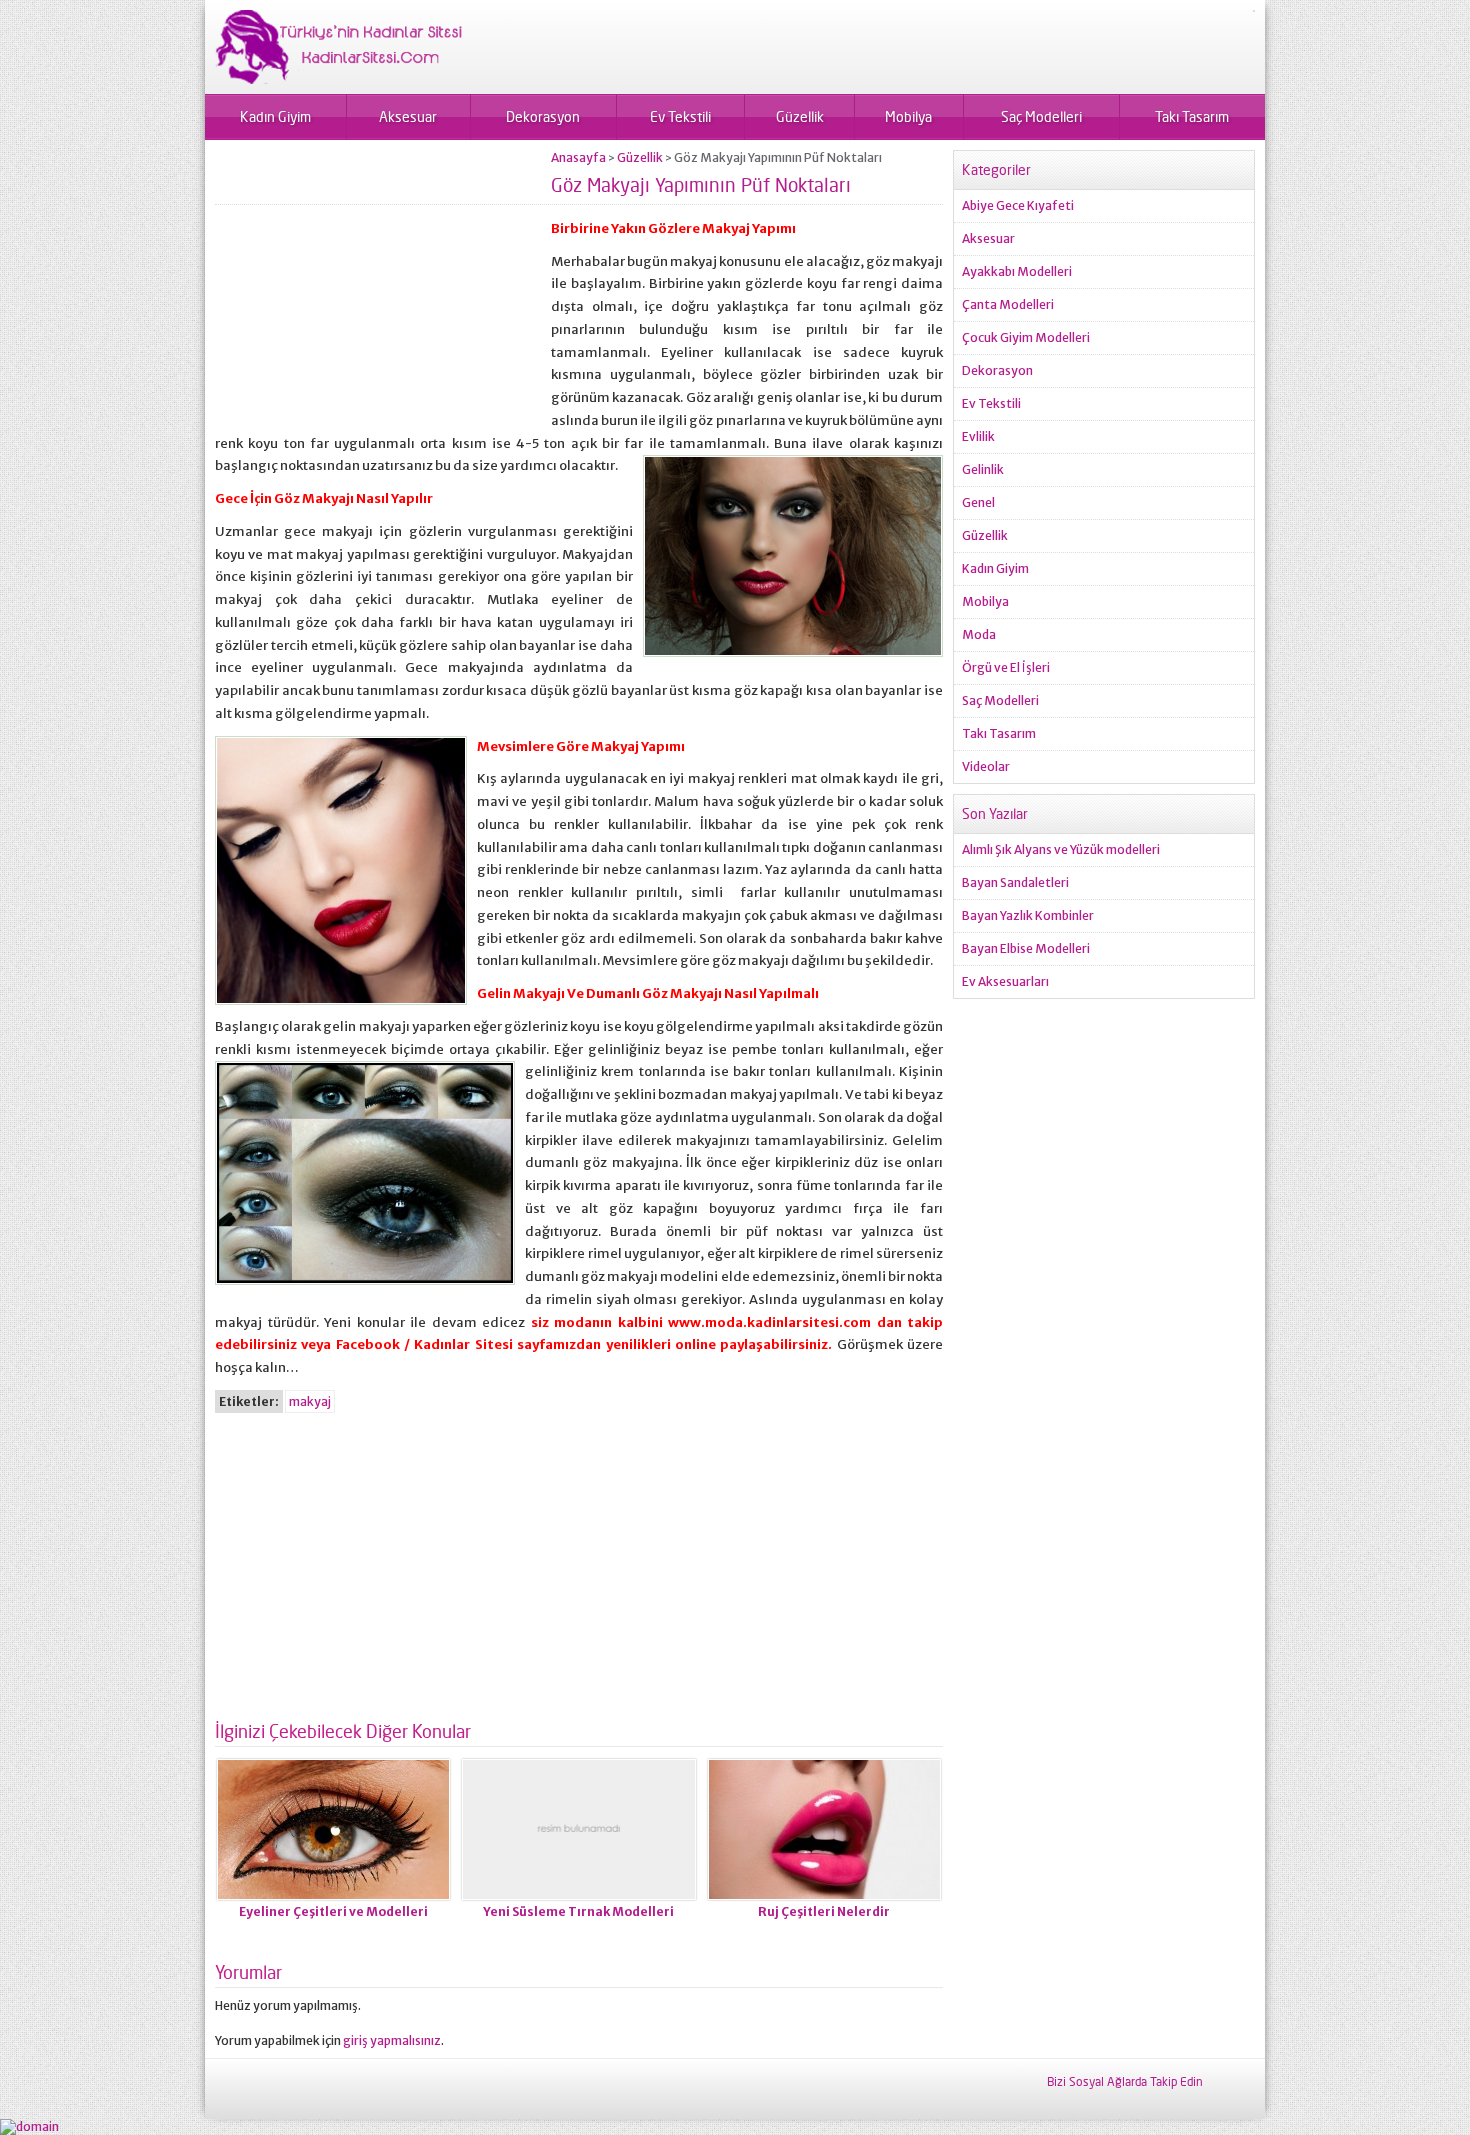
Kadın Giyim (275, 116)
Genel (978, 502)
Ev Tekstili (680, 116)
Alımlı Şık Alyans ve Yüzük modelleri (1061, 849)
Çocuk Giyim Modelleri (1026, 337)
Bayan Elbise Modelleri (1026, 948)
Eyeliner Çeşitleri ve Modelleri (333, 1911)
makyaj (310, 1401)
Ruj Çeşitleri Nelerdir (824, 1911)
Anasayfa (578, 157)
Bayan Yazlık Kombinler (1028, 915)
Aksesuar (408, 116)
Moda (979, 634)
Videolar (986, 766)
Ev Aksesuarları (1005, 981)
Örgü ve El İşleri (1006, 667)
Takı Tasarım (1192, 116)
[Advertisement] (383, 290)
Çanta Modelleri (1008, 304)
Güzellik (800, 116)
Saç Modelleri (1041, 116)
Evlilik (978, 436)
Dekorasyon (543, 116)
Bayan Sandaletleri (1015, 882)
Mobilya (908, 116)
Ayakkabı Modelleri (1017, 271)
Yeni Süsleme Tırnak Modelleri (578, 1911)
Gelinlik (983, 469)
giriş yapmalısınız (392, 2040)
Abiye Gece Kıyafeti (1018, 205)
